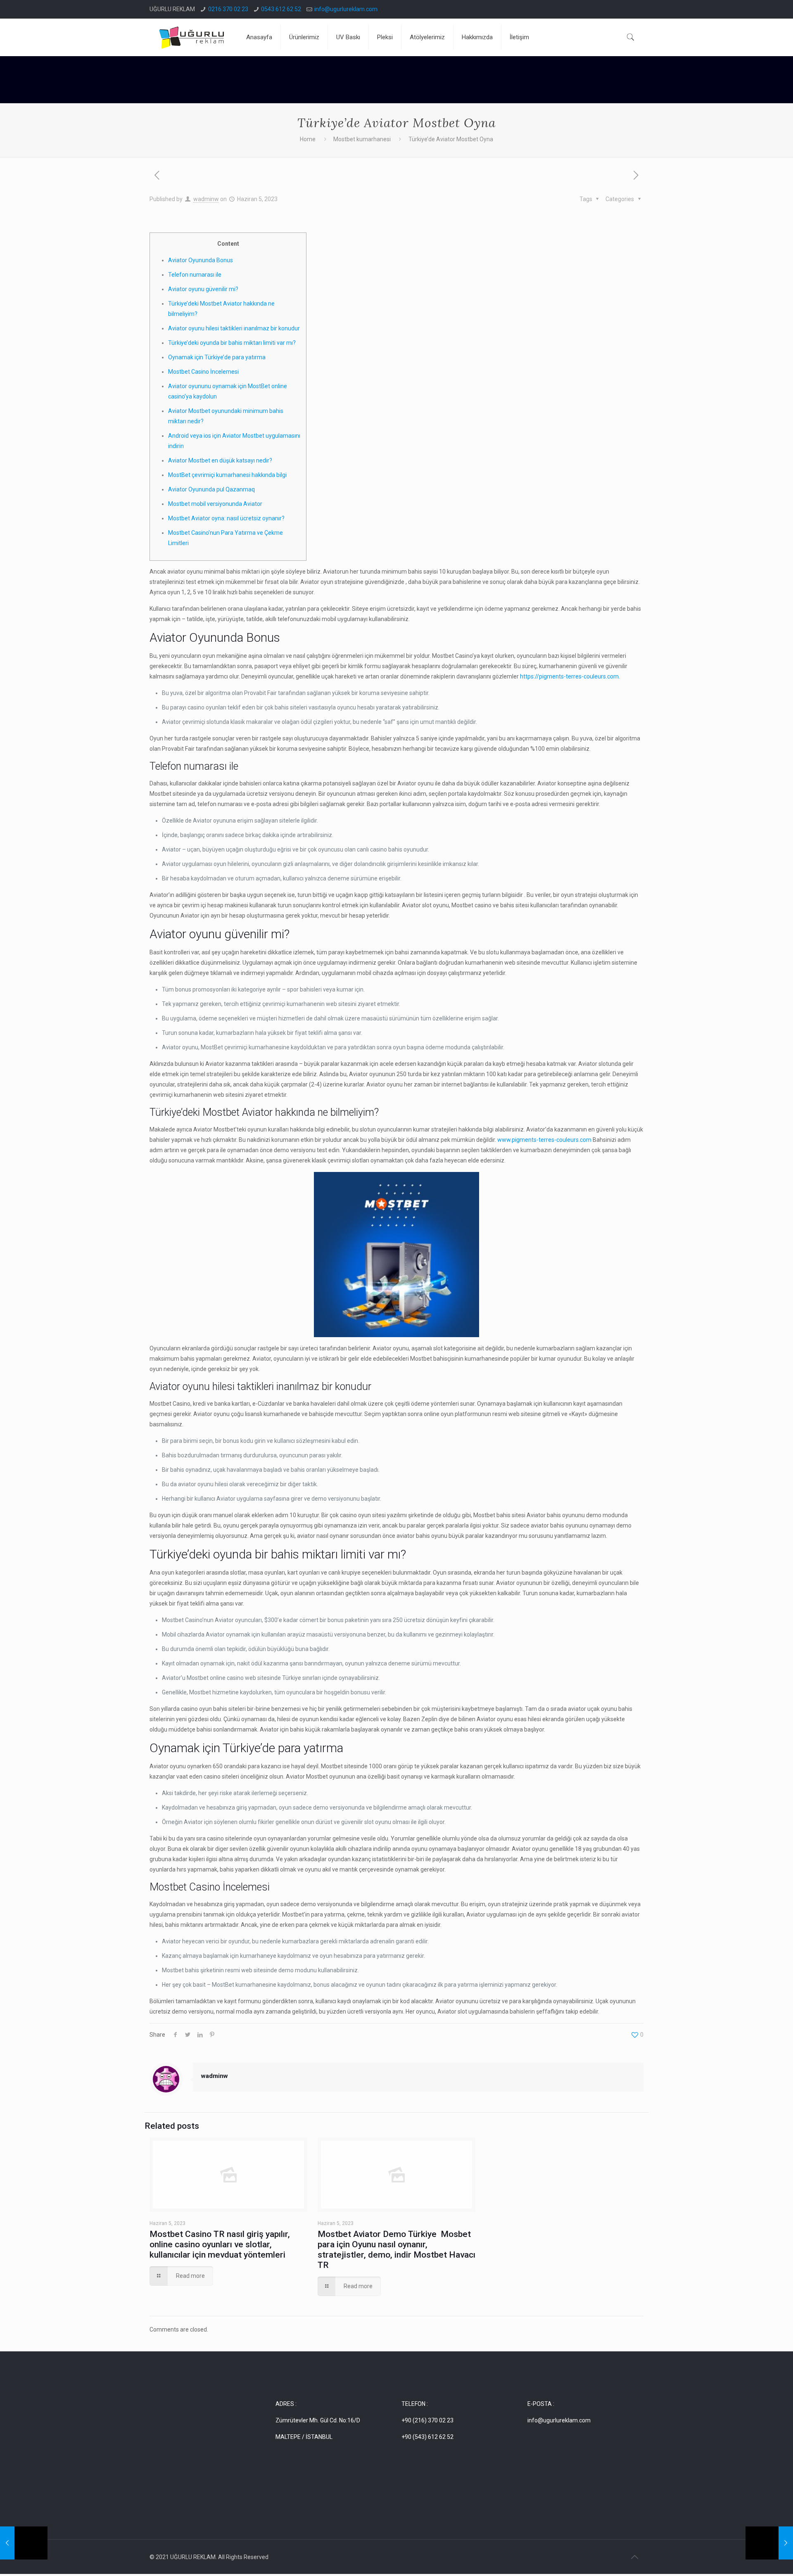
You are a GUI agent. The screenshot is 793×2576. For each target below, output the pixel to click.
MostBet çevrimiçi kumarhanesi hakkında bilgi (227, 475)
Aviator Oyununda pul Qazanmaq (211, 489)
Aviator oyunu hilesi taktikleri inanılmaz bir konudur (234, 328)
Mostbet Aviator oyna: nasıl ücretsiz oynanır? (226, 518)
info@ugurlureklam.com (346, 9)
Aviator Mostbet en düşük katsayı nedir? (220, 460)
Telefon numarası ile (195, 275)
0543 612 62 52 (281, 9)
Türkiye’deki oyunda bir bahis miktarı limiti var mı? (232, 343)
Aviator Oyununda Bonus (201, 260)
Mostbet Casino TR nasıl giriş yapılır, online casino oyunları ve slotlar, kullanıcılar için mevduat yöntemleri (220, 2244)
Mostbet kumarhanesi (362, 139)
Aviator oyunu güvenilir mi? (203, 289)
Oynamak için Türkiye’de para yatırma (217, 357)
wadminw (206, 199)
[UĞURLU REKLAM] (192, 37)
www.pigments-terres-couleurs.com (544, 1140)
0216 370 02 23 (228, 9)
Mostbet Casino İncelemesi (203, 372)
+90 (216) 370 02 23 (427, 2420)
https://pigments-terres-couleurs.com (569, 676)
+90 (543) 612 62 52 (427, 2437)
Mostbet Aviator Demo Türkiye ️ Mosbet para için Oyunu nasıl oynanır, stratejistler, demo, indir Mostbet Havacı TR (396, 2250)
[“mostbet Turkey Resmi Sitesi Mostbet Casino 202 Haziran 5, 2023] (24, 2543)
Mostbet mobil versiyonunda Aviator (215, 504)
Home (308, 139)
